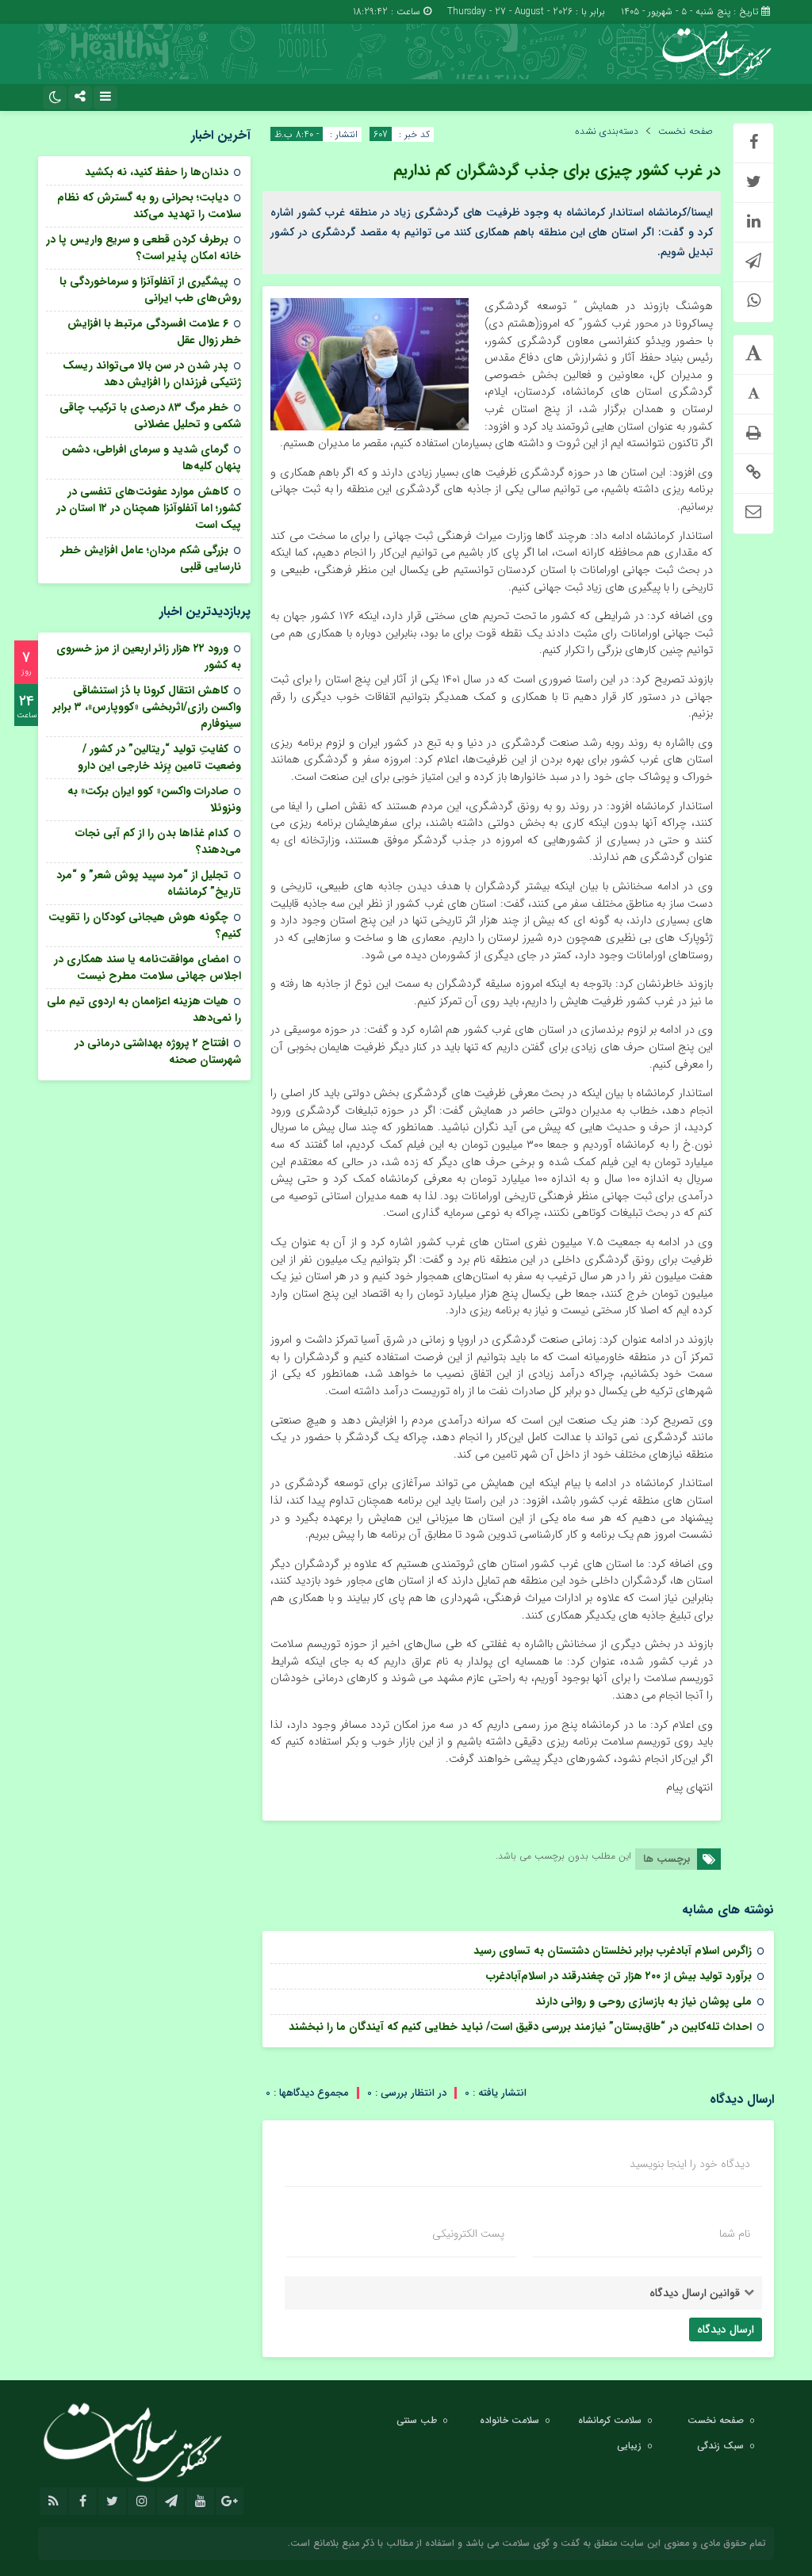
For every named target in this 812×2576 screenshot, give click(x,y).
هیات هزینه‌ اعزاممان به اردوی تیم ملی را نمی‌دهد (144, 1009)
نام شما (735, 2234)
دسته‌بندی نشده (607, 132)
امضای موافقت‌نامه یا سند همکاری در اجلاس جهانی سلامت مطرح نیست (147, 967)
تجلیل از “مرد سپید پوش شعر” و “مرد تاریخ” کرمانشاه (149, 883)
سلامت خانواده (509, 2420)
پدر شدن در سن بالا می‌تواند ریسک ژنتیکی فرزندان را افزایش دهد (152, 374)
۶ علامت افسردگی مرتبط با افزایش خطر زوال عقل (154, 332)
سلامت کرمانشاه (610, 2420)
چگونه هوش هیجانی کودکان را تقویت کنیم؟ (145, 925)
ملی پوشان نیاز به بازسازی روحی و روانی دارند (640, 2001)
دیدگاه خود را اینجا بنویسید (690, 2164)
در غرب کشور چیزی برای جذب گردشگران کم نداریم (557, 170)
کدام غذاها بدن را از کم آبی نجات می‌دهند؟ (158, 841)
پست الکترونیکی (468, 2234)
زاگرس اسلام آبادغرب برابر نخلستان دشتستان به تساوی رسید (611, 1951)
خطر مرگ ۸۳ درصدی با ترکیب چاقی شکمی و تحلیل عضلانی (150, 416)
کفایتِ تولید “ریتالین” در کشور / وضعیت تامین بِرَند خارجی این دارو (159, 757)
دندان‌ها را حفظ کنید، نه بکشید (157, 172)
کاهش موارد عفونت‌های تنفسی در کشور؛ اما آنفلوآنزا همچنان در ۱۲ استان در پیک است (149, 508)
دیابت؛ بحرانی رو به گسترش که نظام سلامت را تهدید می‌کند (149, 206)
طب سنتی (417, 2420)
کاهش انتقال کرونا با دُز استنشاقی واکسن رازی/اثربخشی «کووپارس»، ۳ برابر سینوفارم (147, 707)
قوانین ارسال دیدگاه (695, 2293)
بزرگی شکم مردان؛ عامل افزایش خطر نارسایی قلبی (151, 558)
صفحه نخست (686, 132)
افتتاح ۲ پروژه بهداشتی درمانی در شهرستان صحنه (158, 1051)
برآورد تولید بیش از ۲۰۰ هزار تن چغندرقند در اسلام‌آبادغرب (619, 1976)
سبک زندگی (720, 2446)
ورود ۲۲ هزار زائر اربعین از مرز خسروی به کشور (149, 657)
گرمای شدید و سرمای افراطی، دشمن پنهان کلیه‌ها (151, 458)
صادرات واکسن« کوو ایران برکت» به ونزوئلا (154, 799)
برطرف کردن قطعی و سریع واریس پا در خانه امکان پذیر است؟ (144, 248)
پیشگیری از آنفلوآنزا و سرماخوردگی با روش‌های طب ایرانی (150, 290)
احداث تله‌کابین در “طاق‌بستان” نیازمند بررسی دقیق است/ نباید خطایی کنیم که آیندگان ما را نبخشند (520, 2027)
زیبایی (629, 2446)
